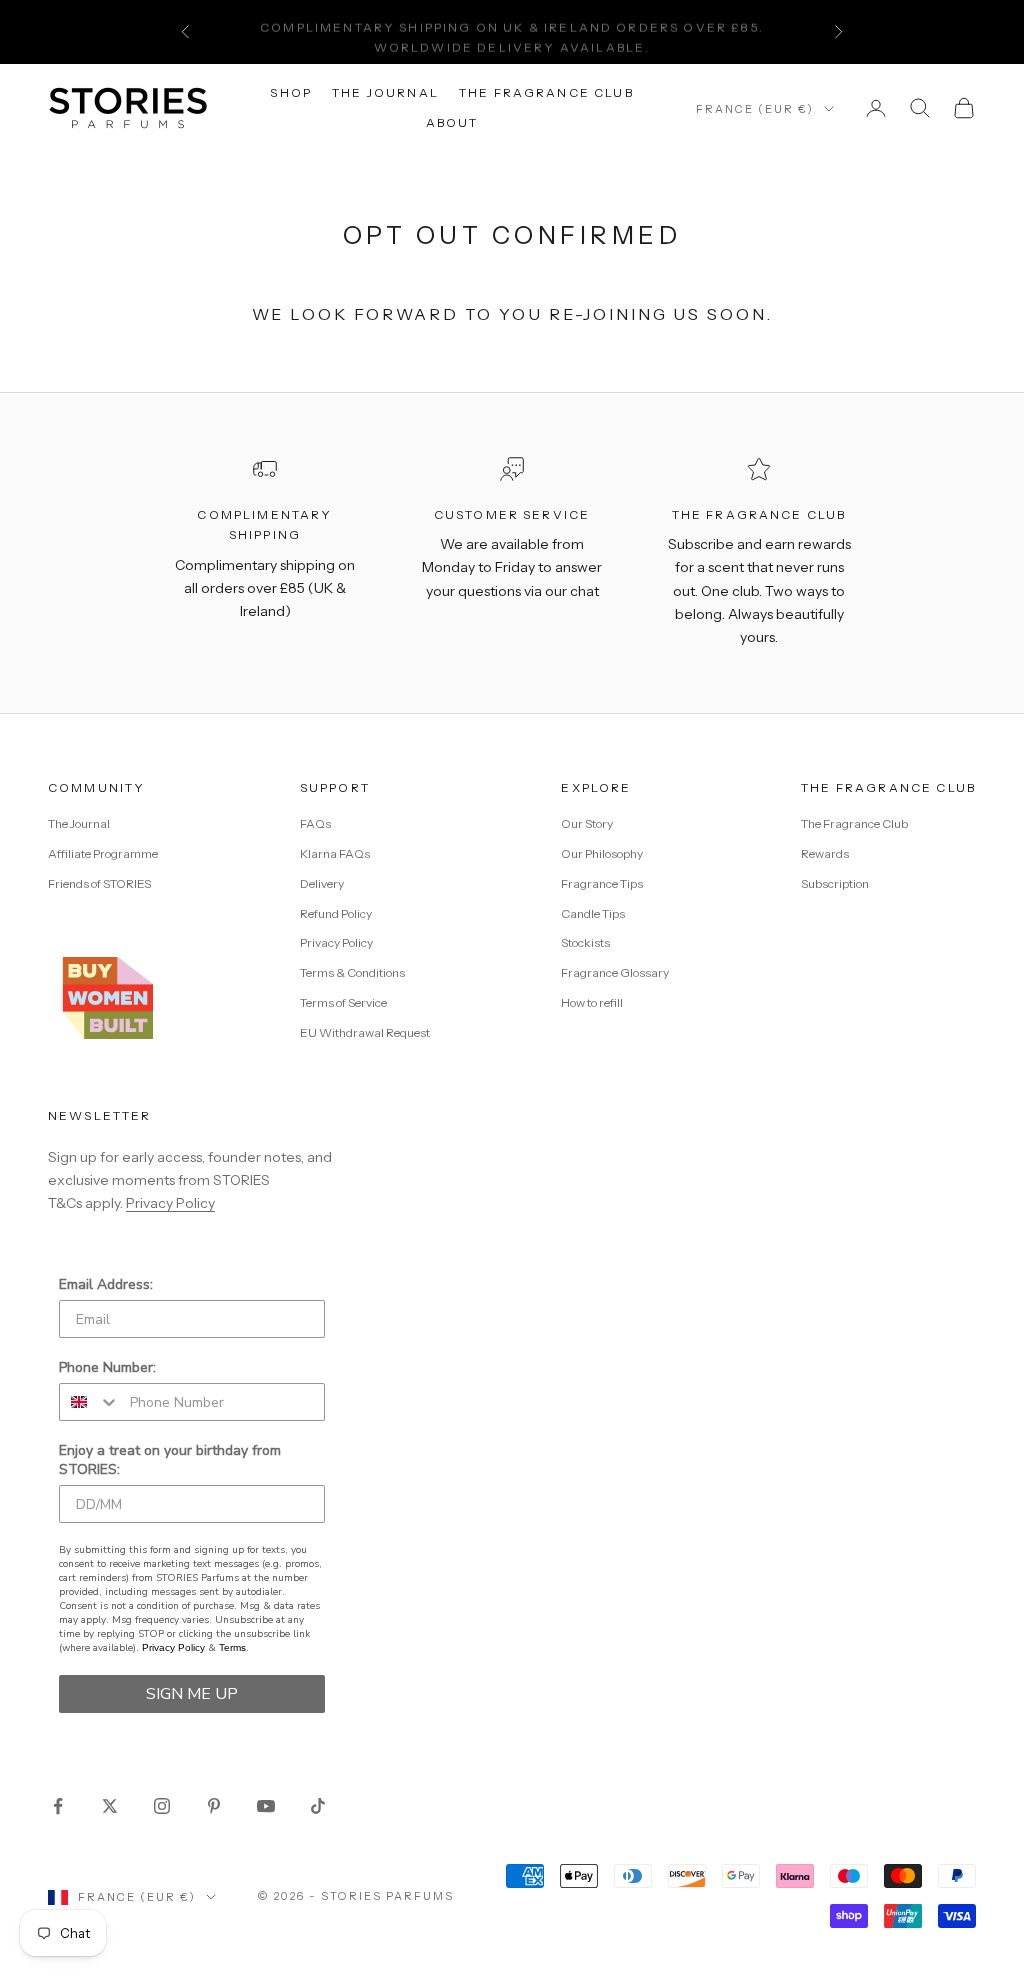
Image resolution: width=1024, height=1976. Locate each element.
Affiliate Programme (103, 853)
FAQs (315, 823)
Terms (232, 1647)
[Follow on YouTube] (266, 1806)
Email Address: (106, 1284)
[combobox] (90, 1402)
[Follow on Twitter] (110, 1806)
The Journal (385, 92)
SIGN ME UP (192, 1694)
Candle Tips (593, 913)
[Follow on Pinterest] (214, 1806)
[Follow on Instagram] (162, 1806)
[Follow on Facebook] (58, 1806)
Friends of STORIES (99, 883)
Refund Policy (336, 913)
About (452, 122)
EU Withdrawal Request (365, 1032)
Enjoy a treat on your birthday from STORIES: (170, 1460)
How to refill (592, 1002)
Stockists (585, 942)
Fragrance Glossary (615, 972)
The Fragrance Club (546, 92)
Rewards (825, 853)
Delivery (322, 883)
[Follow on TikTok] (318, 1806)
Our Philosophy (602, 853)
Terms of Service (343, 1002)
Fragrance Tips (602, 883)
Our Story (587, 823)
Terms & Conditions (352, 972)
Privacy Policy (336, 942)
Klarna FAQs (335, 853)
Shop (291, 92)
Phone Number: (107, 1367)
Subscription (835, 883)
